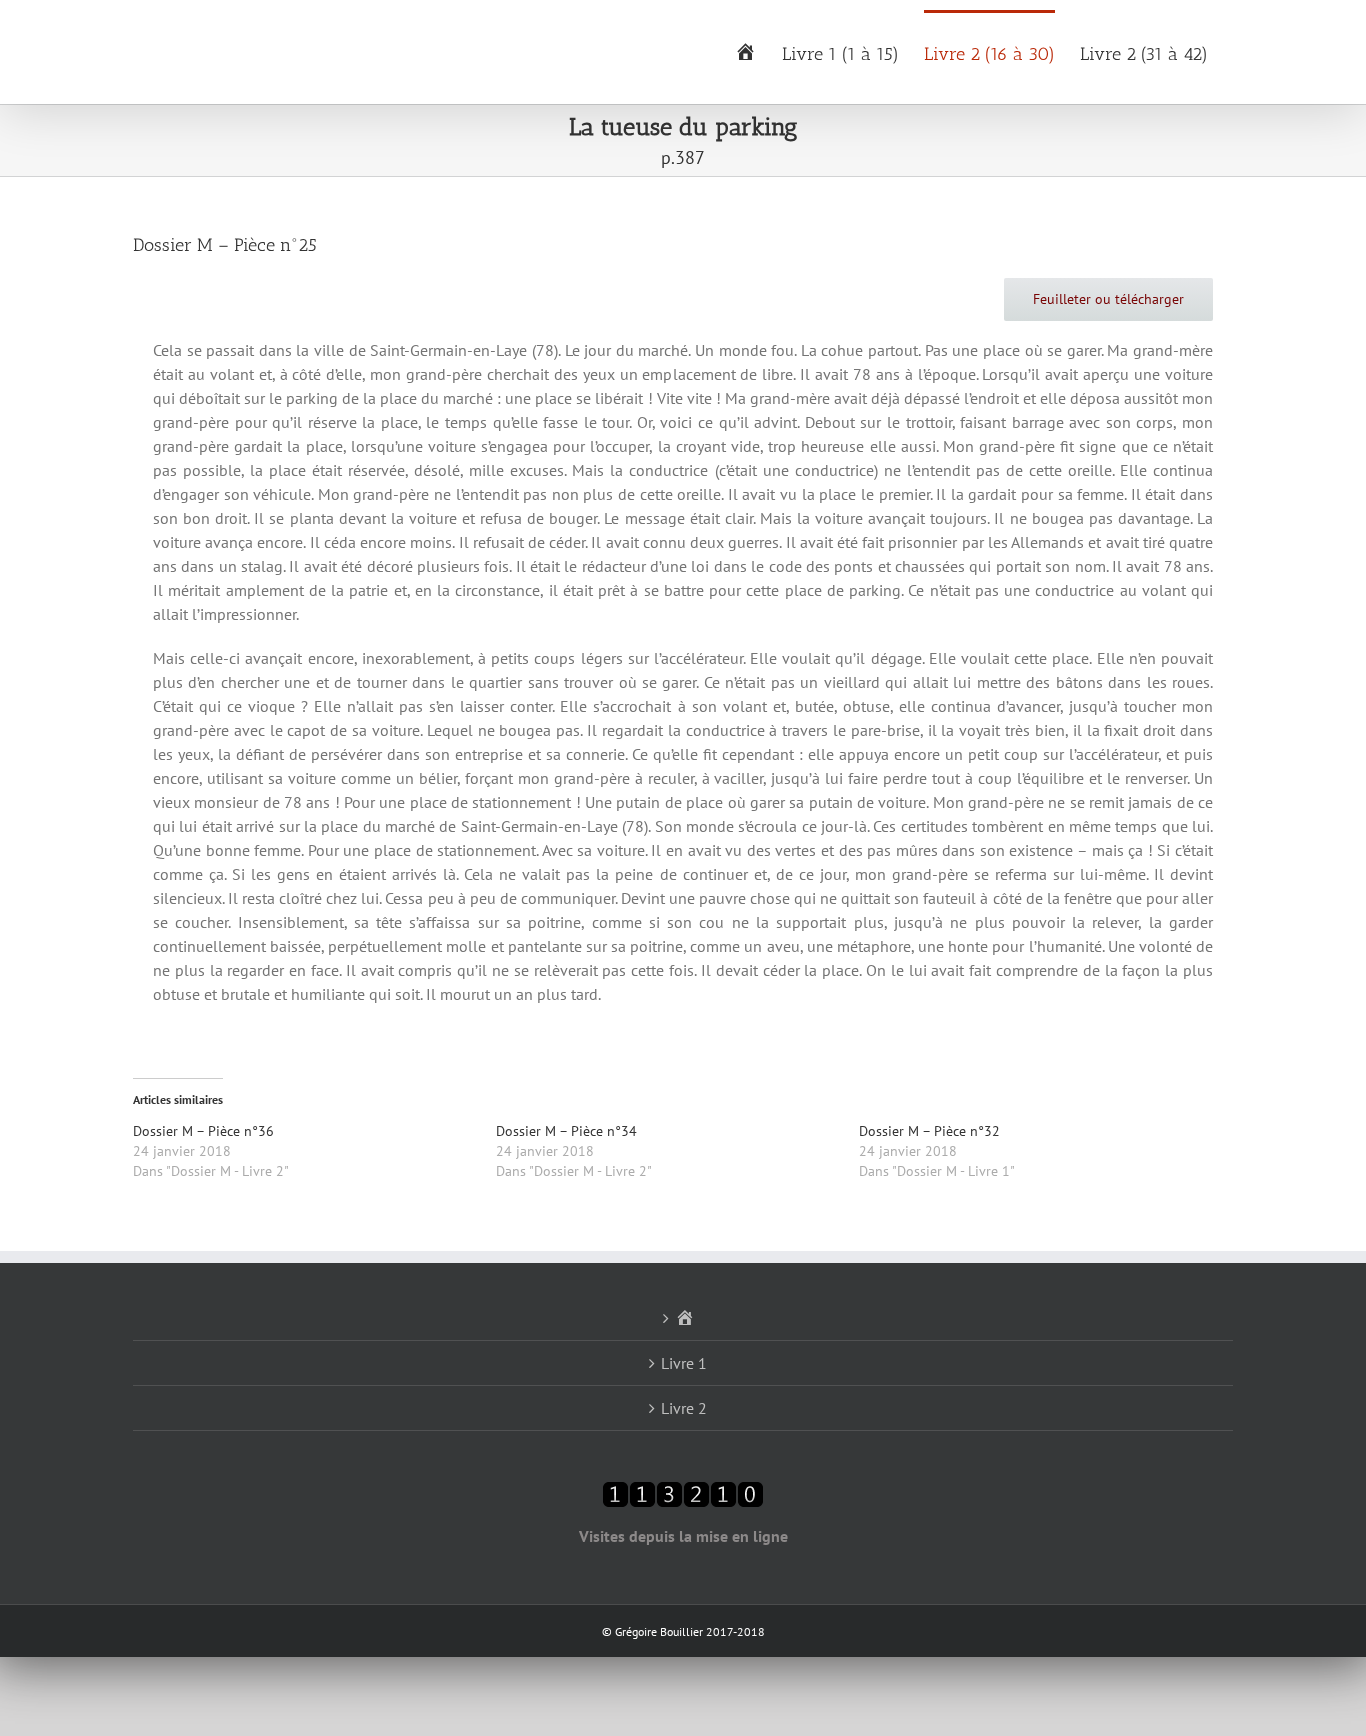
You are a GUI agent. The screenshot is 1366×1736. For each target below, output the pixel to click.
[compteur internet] (683, 1493)
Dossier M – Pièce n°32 (929, 1131)
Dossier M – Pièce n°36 (203, 1131)
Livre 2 (684, 1408)
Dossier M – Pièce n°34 (566, 1131)
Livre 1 (684, 1363)
